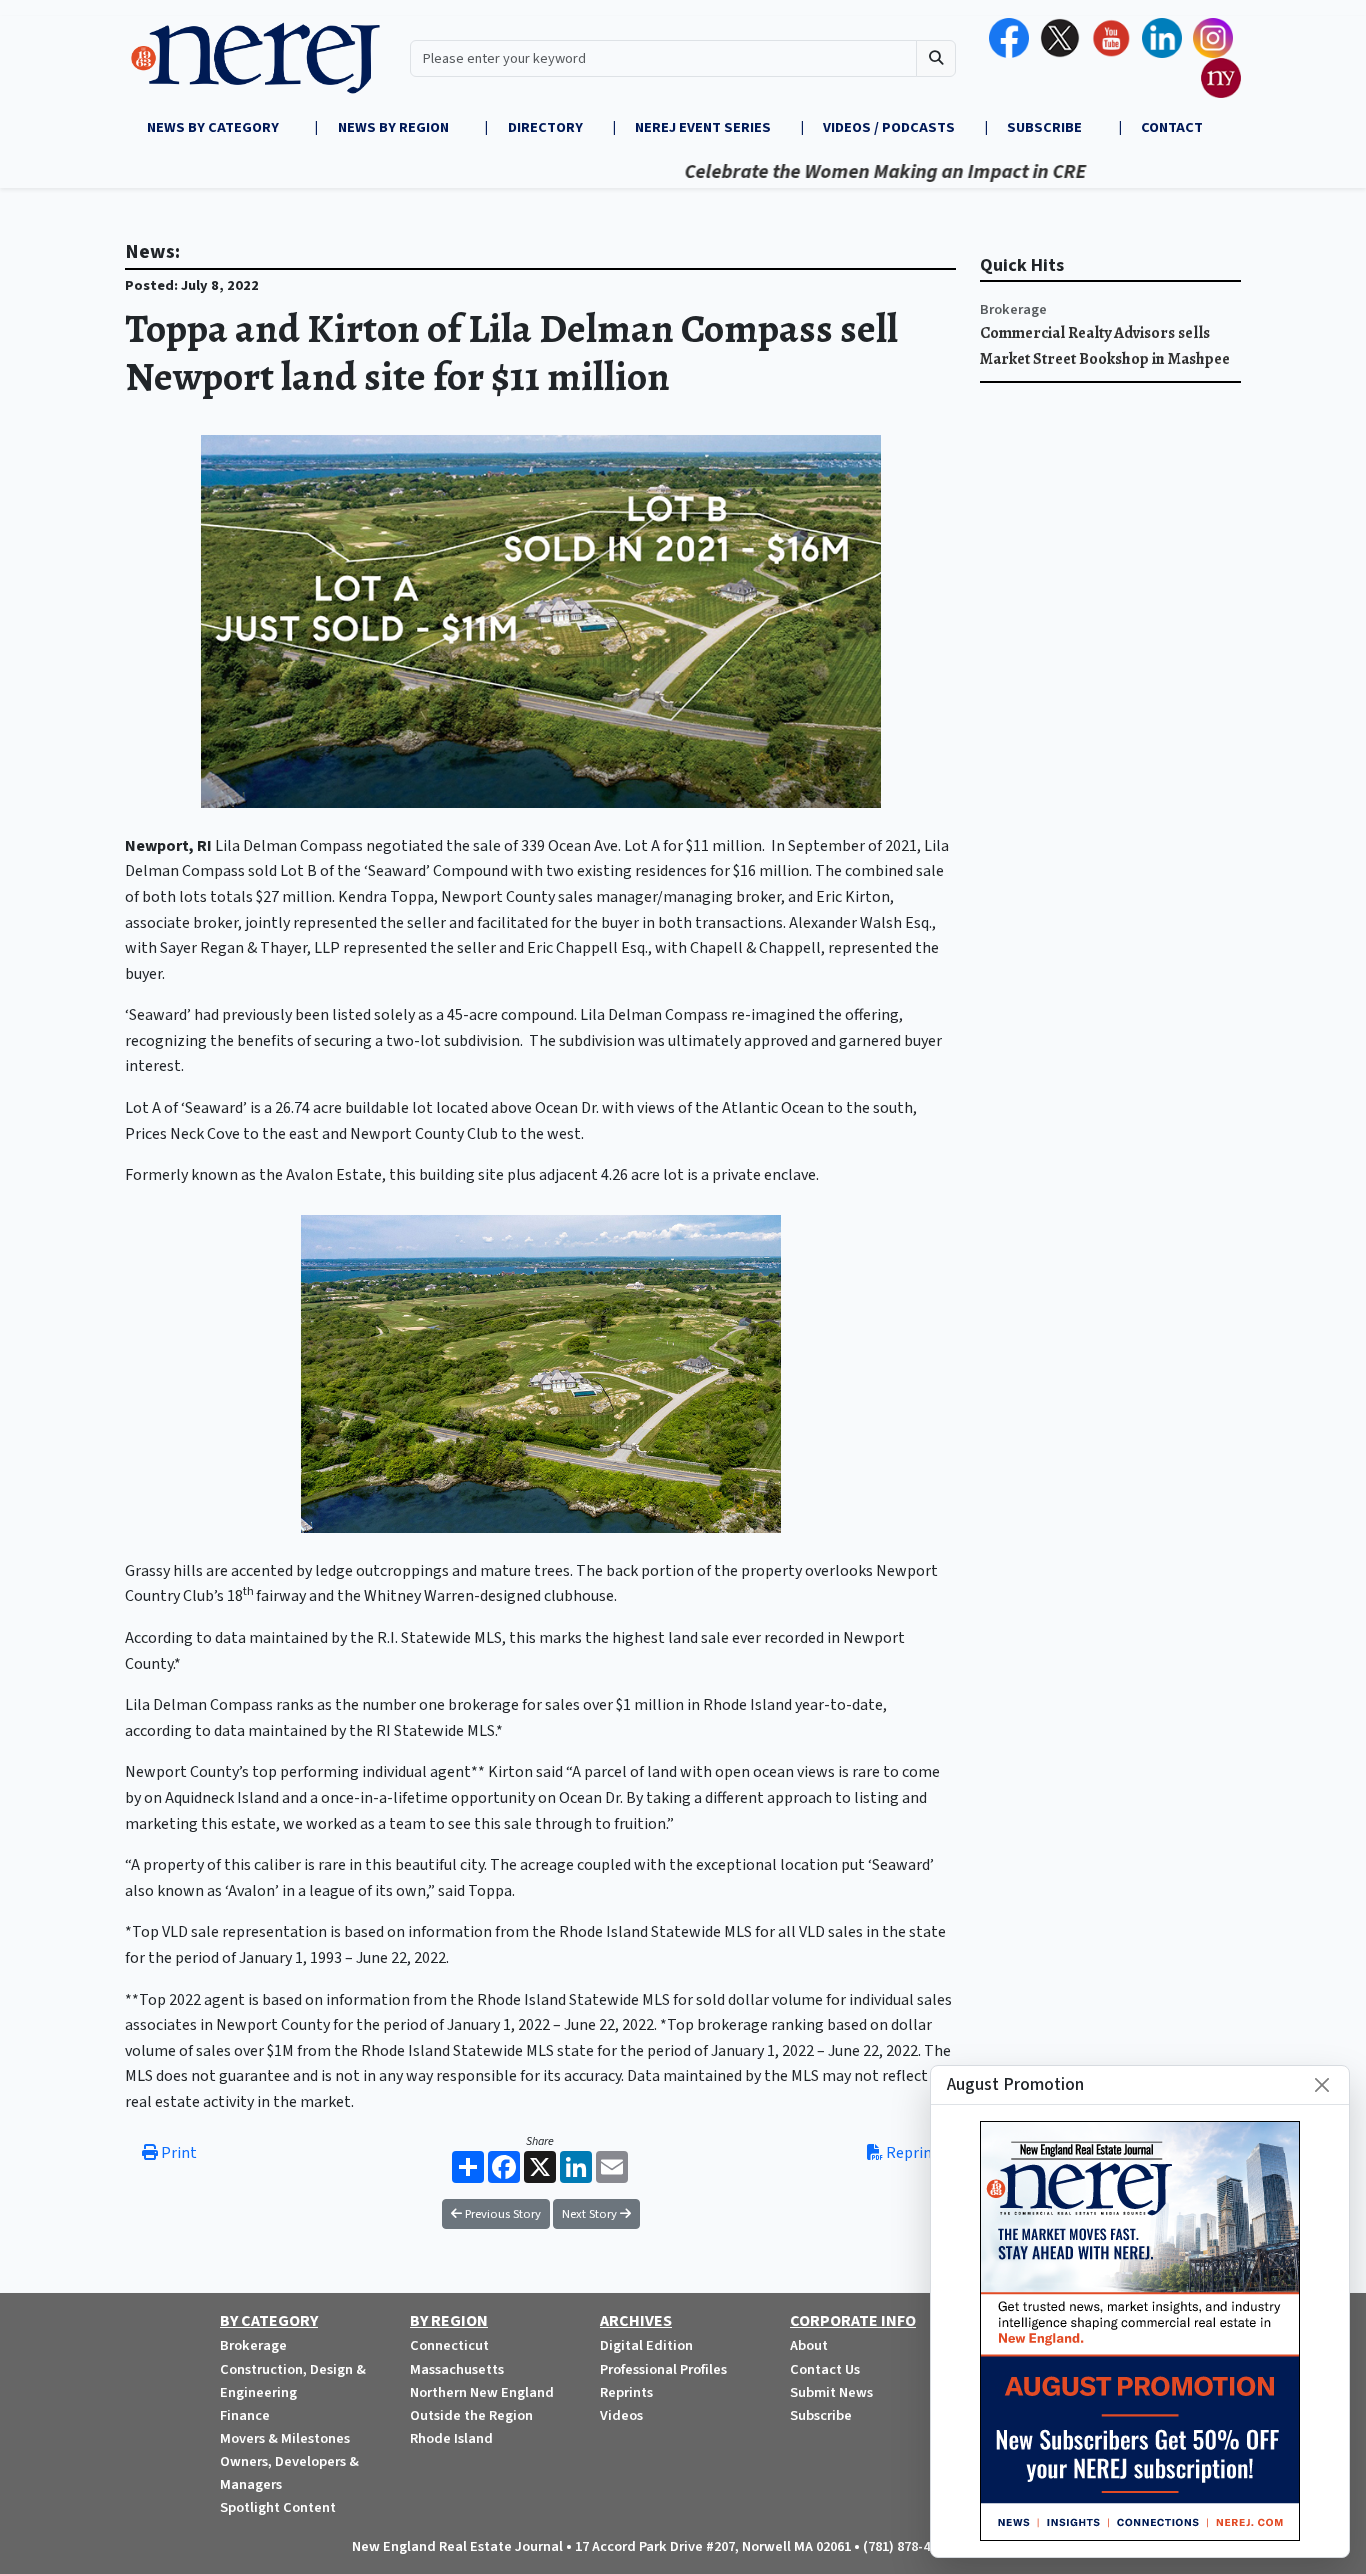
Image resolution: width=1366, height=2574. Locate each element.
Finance (245, 2415)
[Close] (1322, 2085)
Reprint (911, 2153)
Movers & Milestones (285, 2438)
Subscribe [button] (1046, 127)
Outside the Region (471, 2415)
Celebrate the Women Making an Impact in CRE (834, 172)
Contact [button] (1172, 127)
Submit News (831, 2392)
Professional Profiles (663, 2369)
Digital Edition (646, 2345)
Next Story (591, 2214)
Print (177, 2153)
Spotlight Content (278, 2507)
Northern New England (482, 2392)
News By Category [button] (214, 127)
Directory (545, 127)
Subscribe (821, 2415)
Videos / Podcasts (889, 127)
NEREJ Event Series (703, 127)
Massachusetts (457, 2369)
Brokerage (1013, 309)
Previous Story (501, 2214)
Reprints (626, 2392)
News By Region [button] (395, 127)
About (809, 2345)
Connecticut (449, 2345)
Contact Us (825, 2369)
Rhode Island (451, 2438)
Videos (621, 2415)
